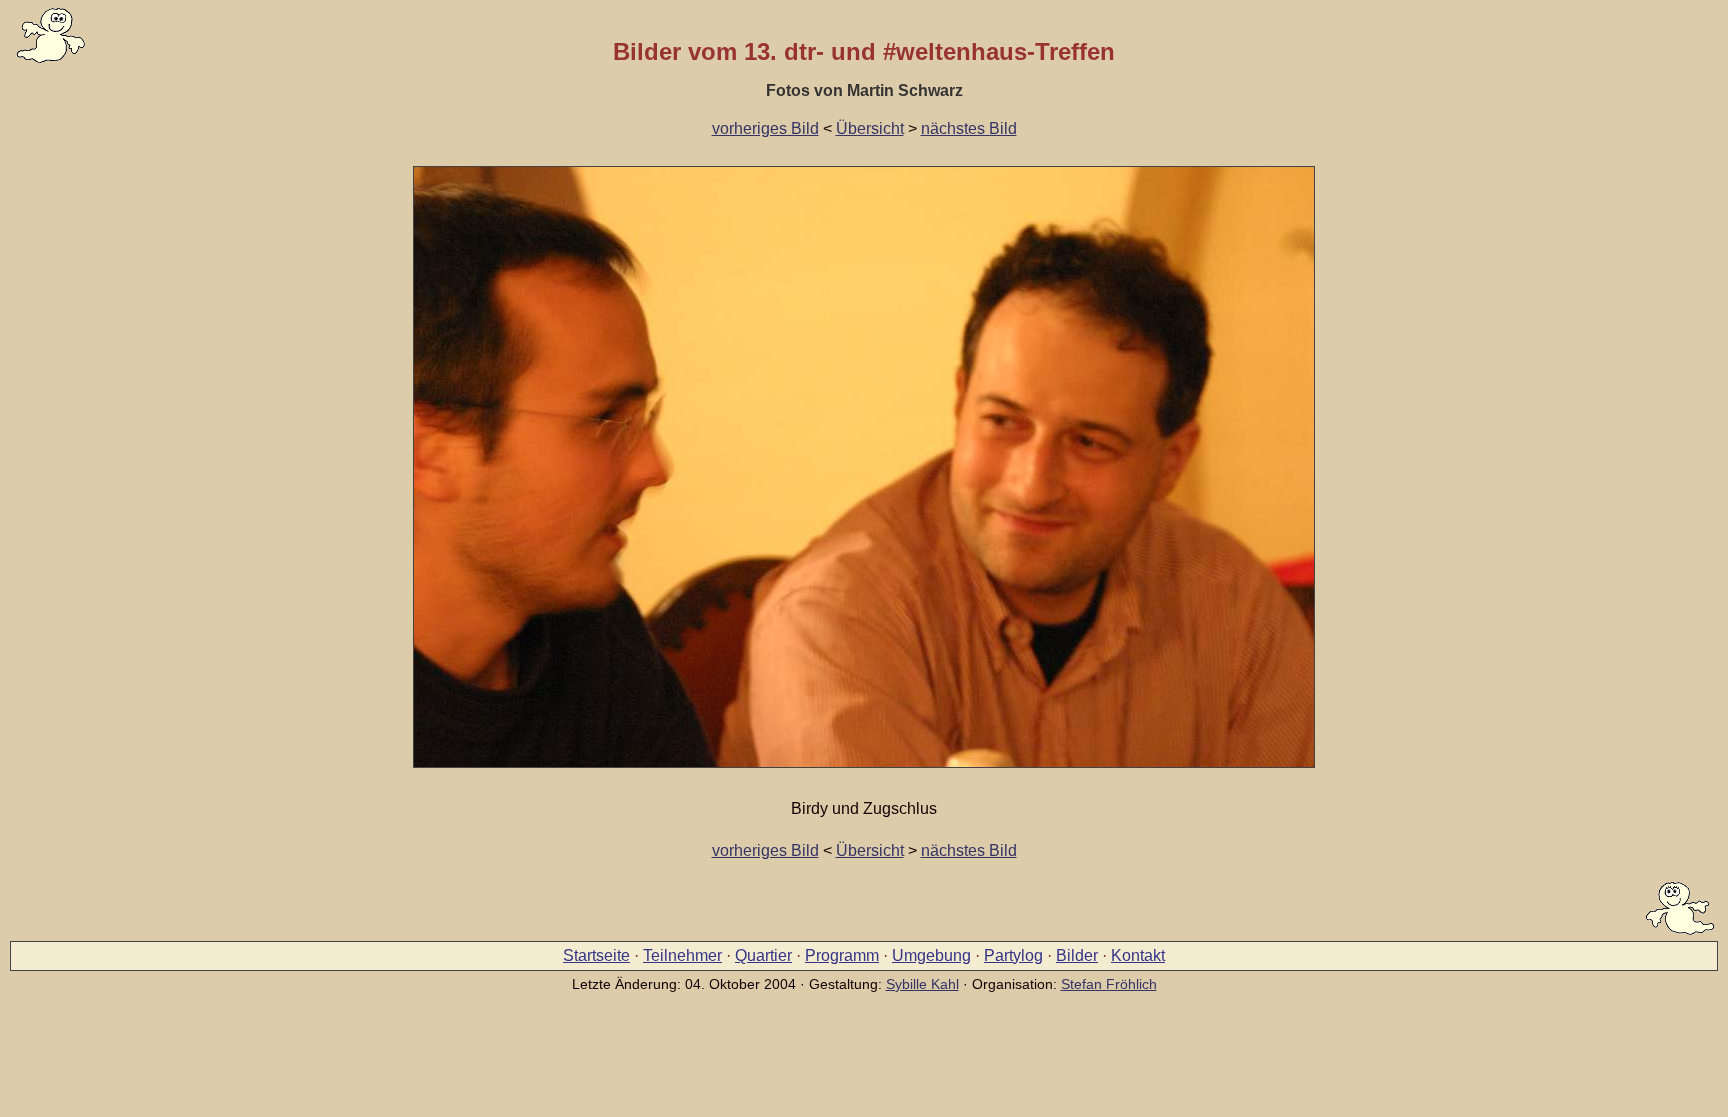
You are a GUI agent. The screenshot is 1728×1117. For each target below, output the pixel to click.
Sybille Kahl (922, 984)
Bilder (1077, 955)
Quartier (763, 955)
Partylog (1013, 955)
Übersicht (870, 128)
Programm (842, 955)
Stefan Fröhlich (1109, 984)
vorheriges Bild (765, 128)
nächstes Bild (969, 128)
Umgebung (931, 955)
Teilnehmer (682, 955)
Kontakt (1138, 955)
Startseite (596, 955)
